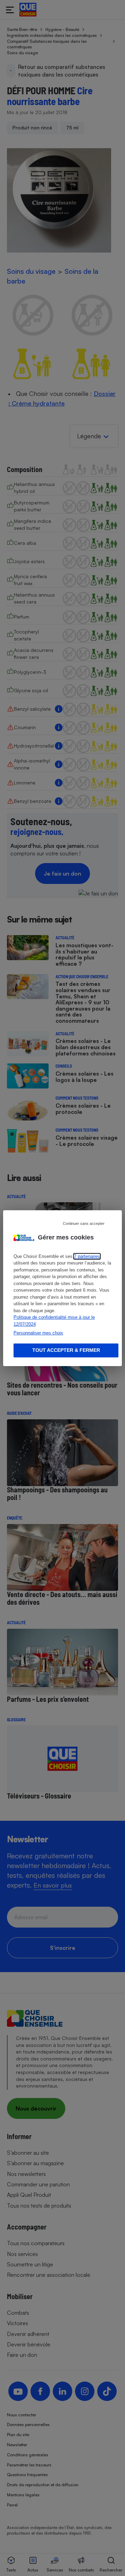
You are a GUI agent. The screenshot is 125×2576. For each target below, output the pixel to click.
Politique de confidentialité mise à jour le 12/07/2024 (54, 1321)
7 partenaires (87, 1256)
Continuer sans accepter (84, 1223)
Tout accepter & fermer (66, 1350)
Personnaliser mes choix (38, 1333)
